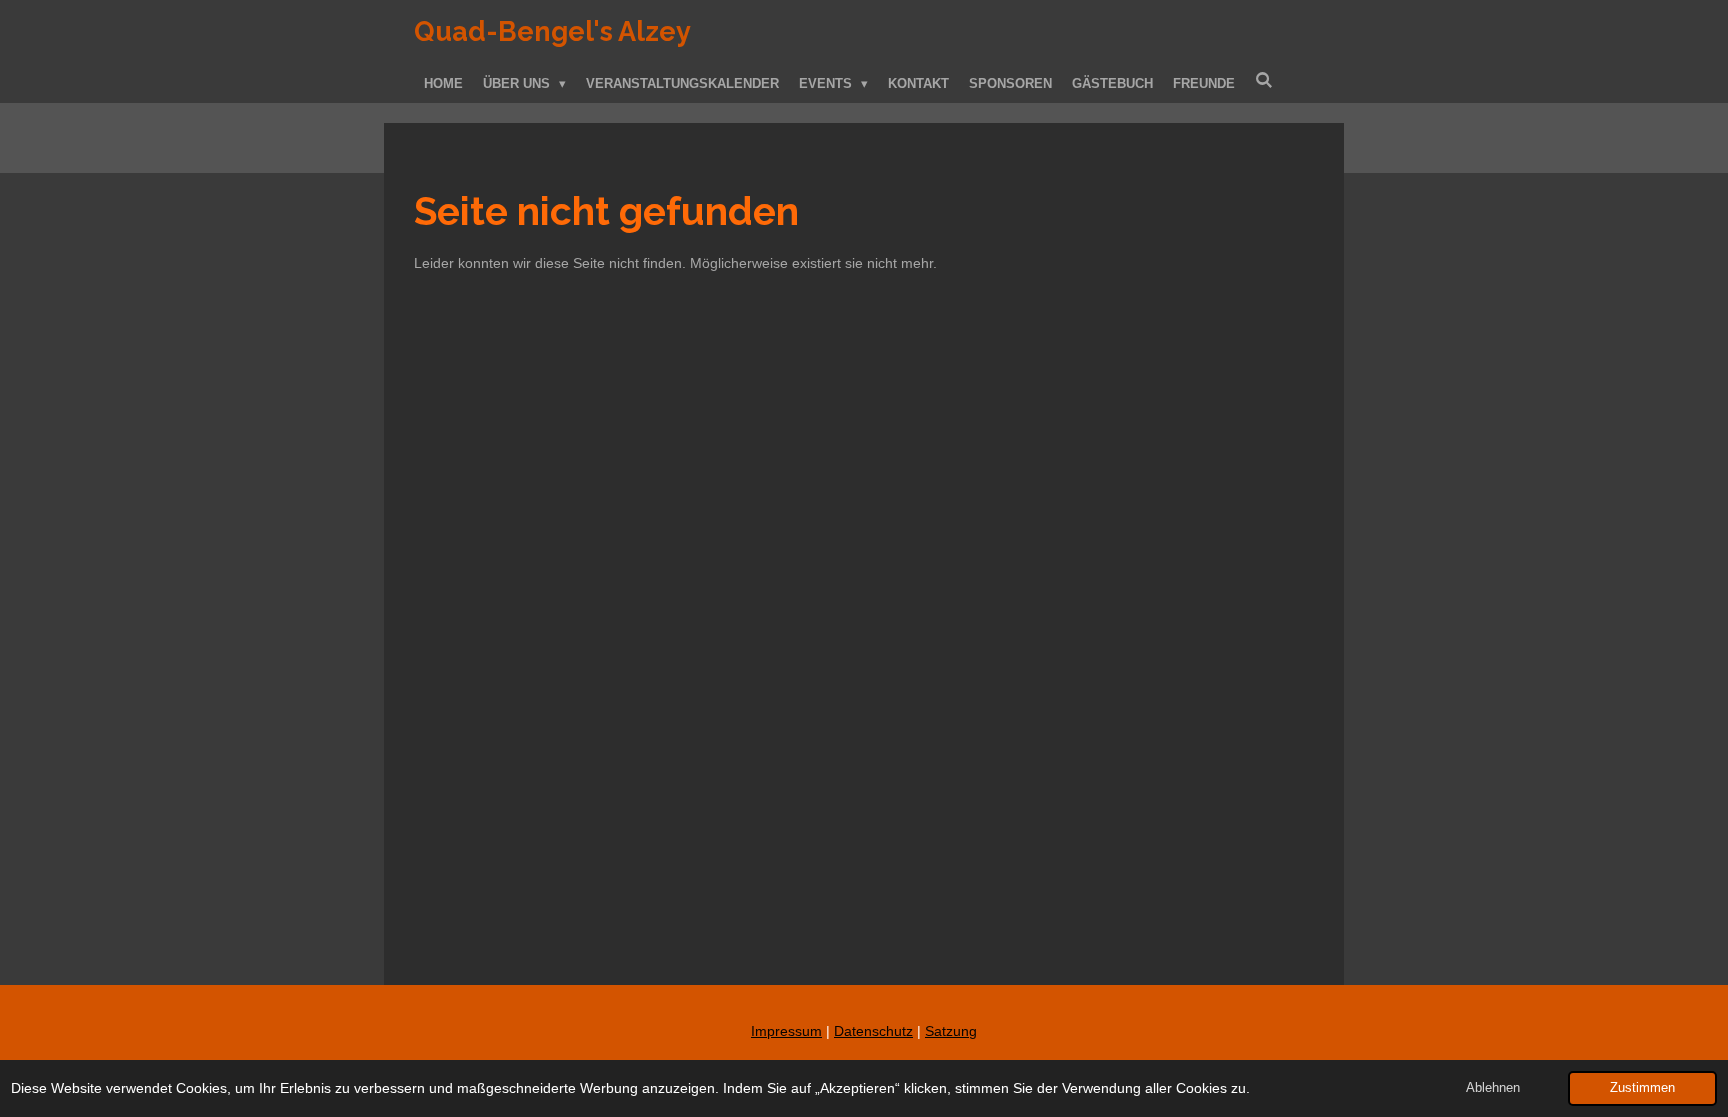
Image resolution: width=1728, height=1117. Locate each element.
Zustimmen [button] (1642, 1088)
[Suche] (1264, 80)
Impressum (786, 1031)
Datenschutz (873, 1031)
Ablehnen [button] (1493, 1088)
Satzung (951, 1031)
